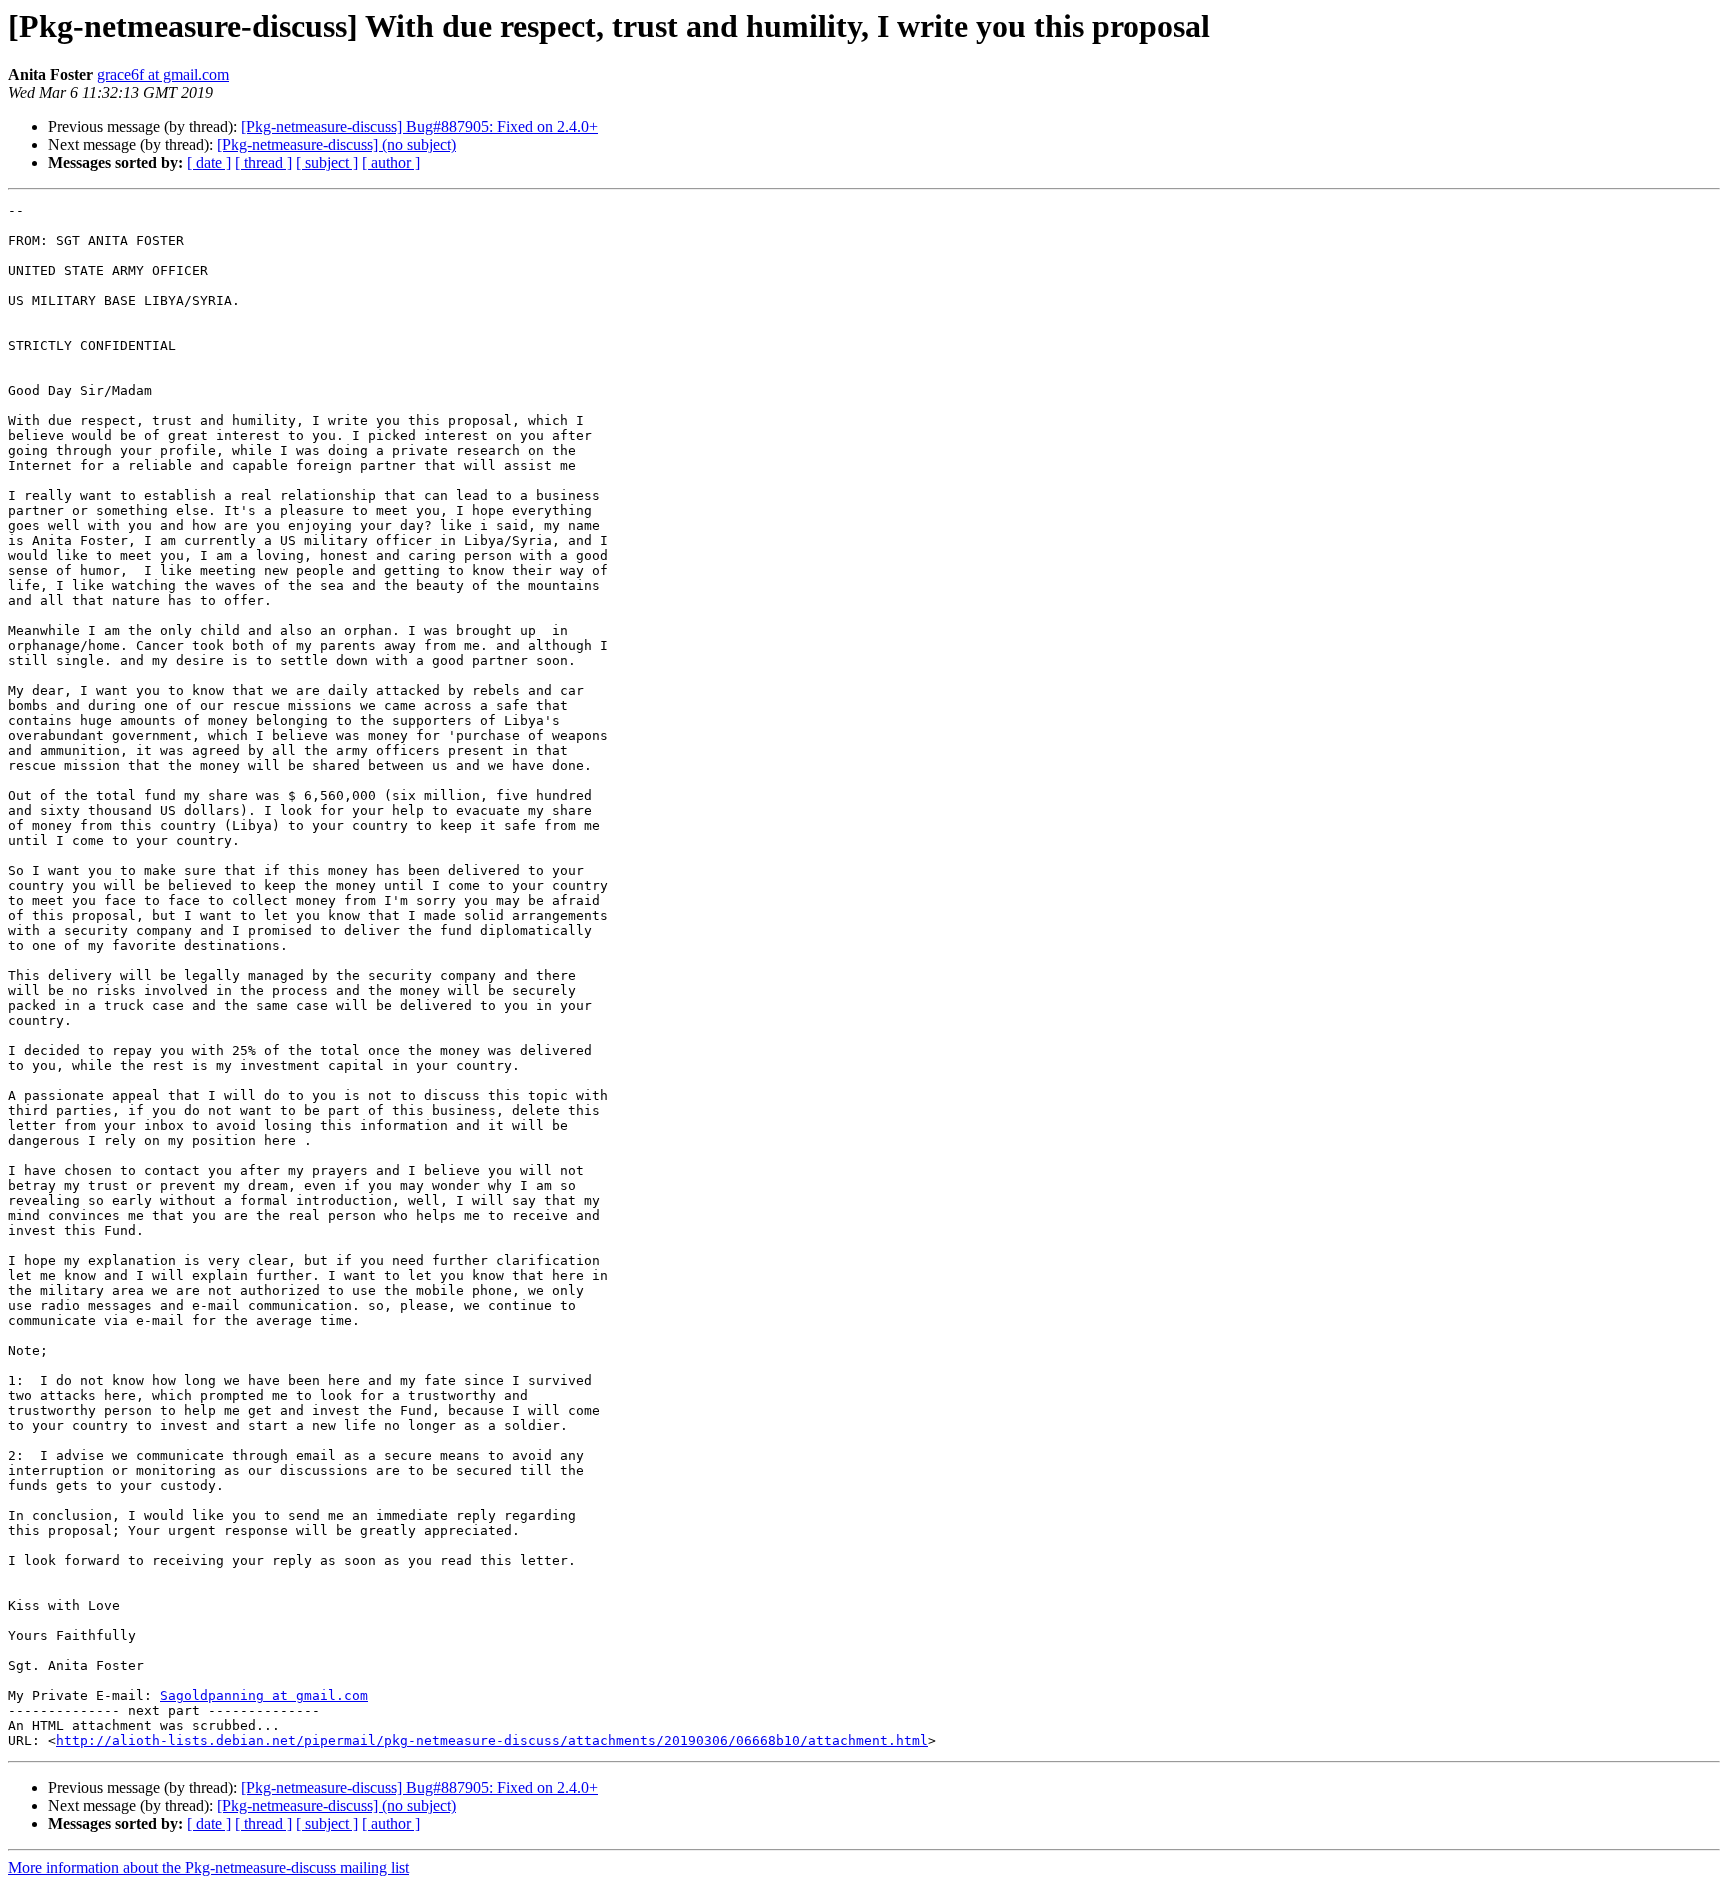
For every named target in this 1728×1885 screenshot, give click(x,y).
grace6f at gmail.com (163, 74)
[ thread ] (263, 162)
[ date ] (209, 162)
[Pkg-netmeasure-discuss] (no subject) (336, 144)
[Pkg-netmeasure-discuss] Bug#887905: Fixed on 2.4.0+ (419, 126)
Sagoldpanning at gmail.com (264, 1695)
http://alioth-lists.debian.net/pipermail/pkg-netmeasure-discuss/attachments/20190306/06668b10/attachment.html (492, 1740)
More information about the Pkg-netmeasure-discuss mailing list (208, 1867)
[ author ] (391, 162)
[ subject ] (327, 162)
